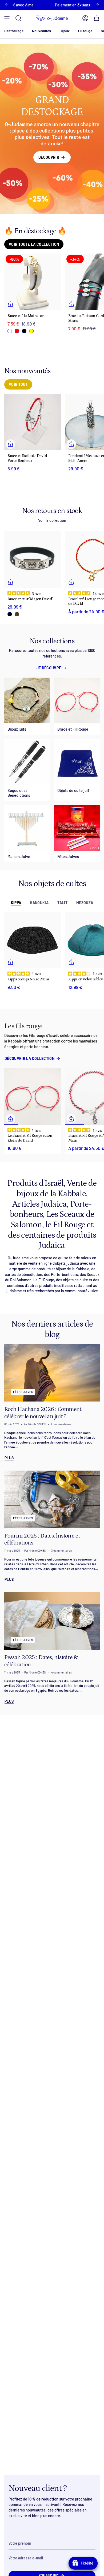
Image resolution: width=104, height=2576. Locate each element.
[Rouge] (17, 331)
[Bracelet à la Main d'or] (33, 282)
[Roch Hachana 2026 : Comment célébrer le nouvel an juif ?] (52, 1373)
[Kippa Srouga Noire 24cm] (33, 940)
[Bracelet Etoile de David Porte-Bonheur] (33, 422)
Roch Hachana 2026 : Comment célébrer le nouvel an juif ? (43, 1413)
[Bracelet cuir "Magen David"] (33, 560)
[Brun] (17, 614)
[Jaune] (31, 331)
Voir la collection (52, 520)
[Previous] (7, 5)
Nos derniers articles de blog (52, 1329)
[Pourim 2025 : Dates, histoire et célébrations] (52, 1499)
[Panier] (97, 18)
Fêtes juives (23, 1392)
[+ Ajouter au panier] (10, 304)
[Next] (97, 5)
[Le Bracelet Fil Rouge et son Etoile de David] (33, 1097)
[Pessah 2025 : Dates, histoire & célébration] (52, 1621)
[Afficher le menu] (7, 18)
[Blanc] (10, 331)
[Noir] (24, 331)
